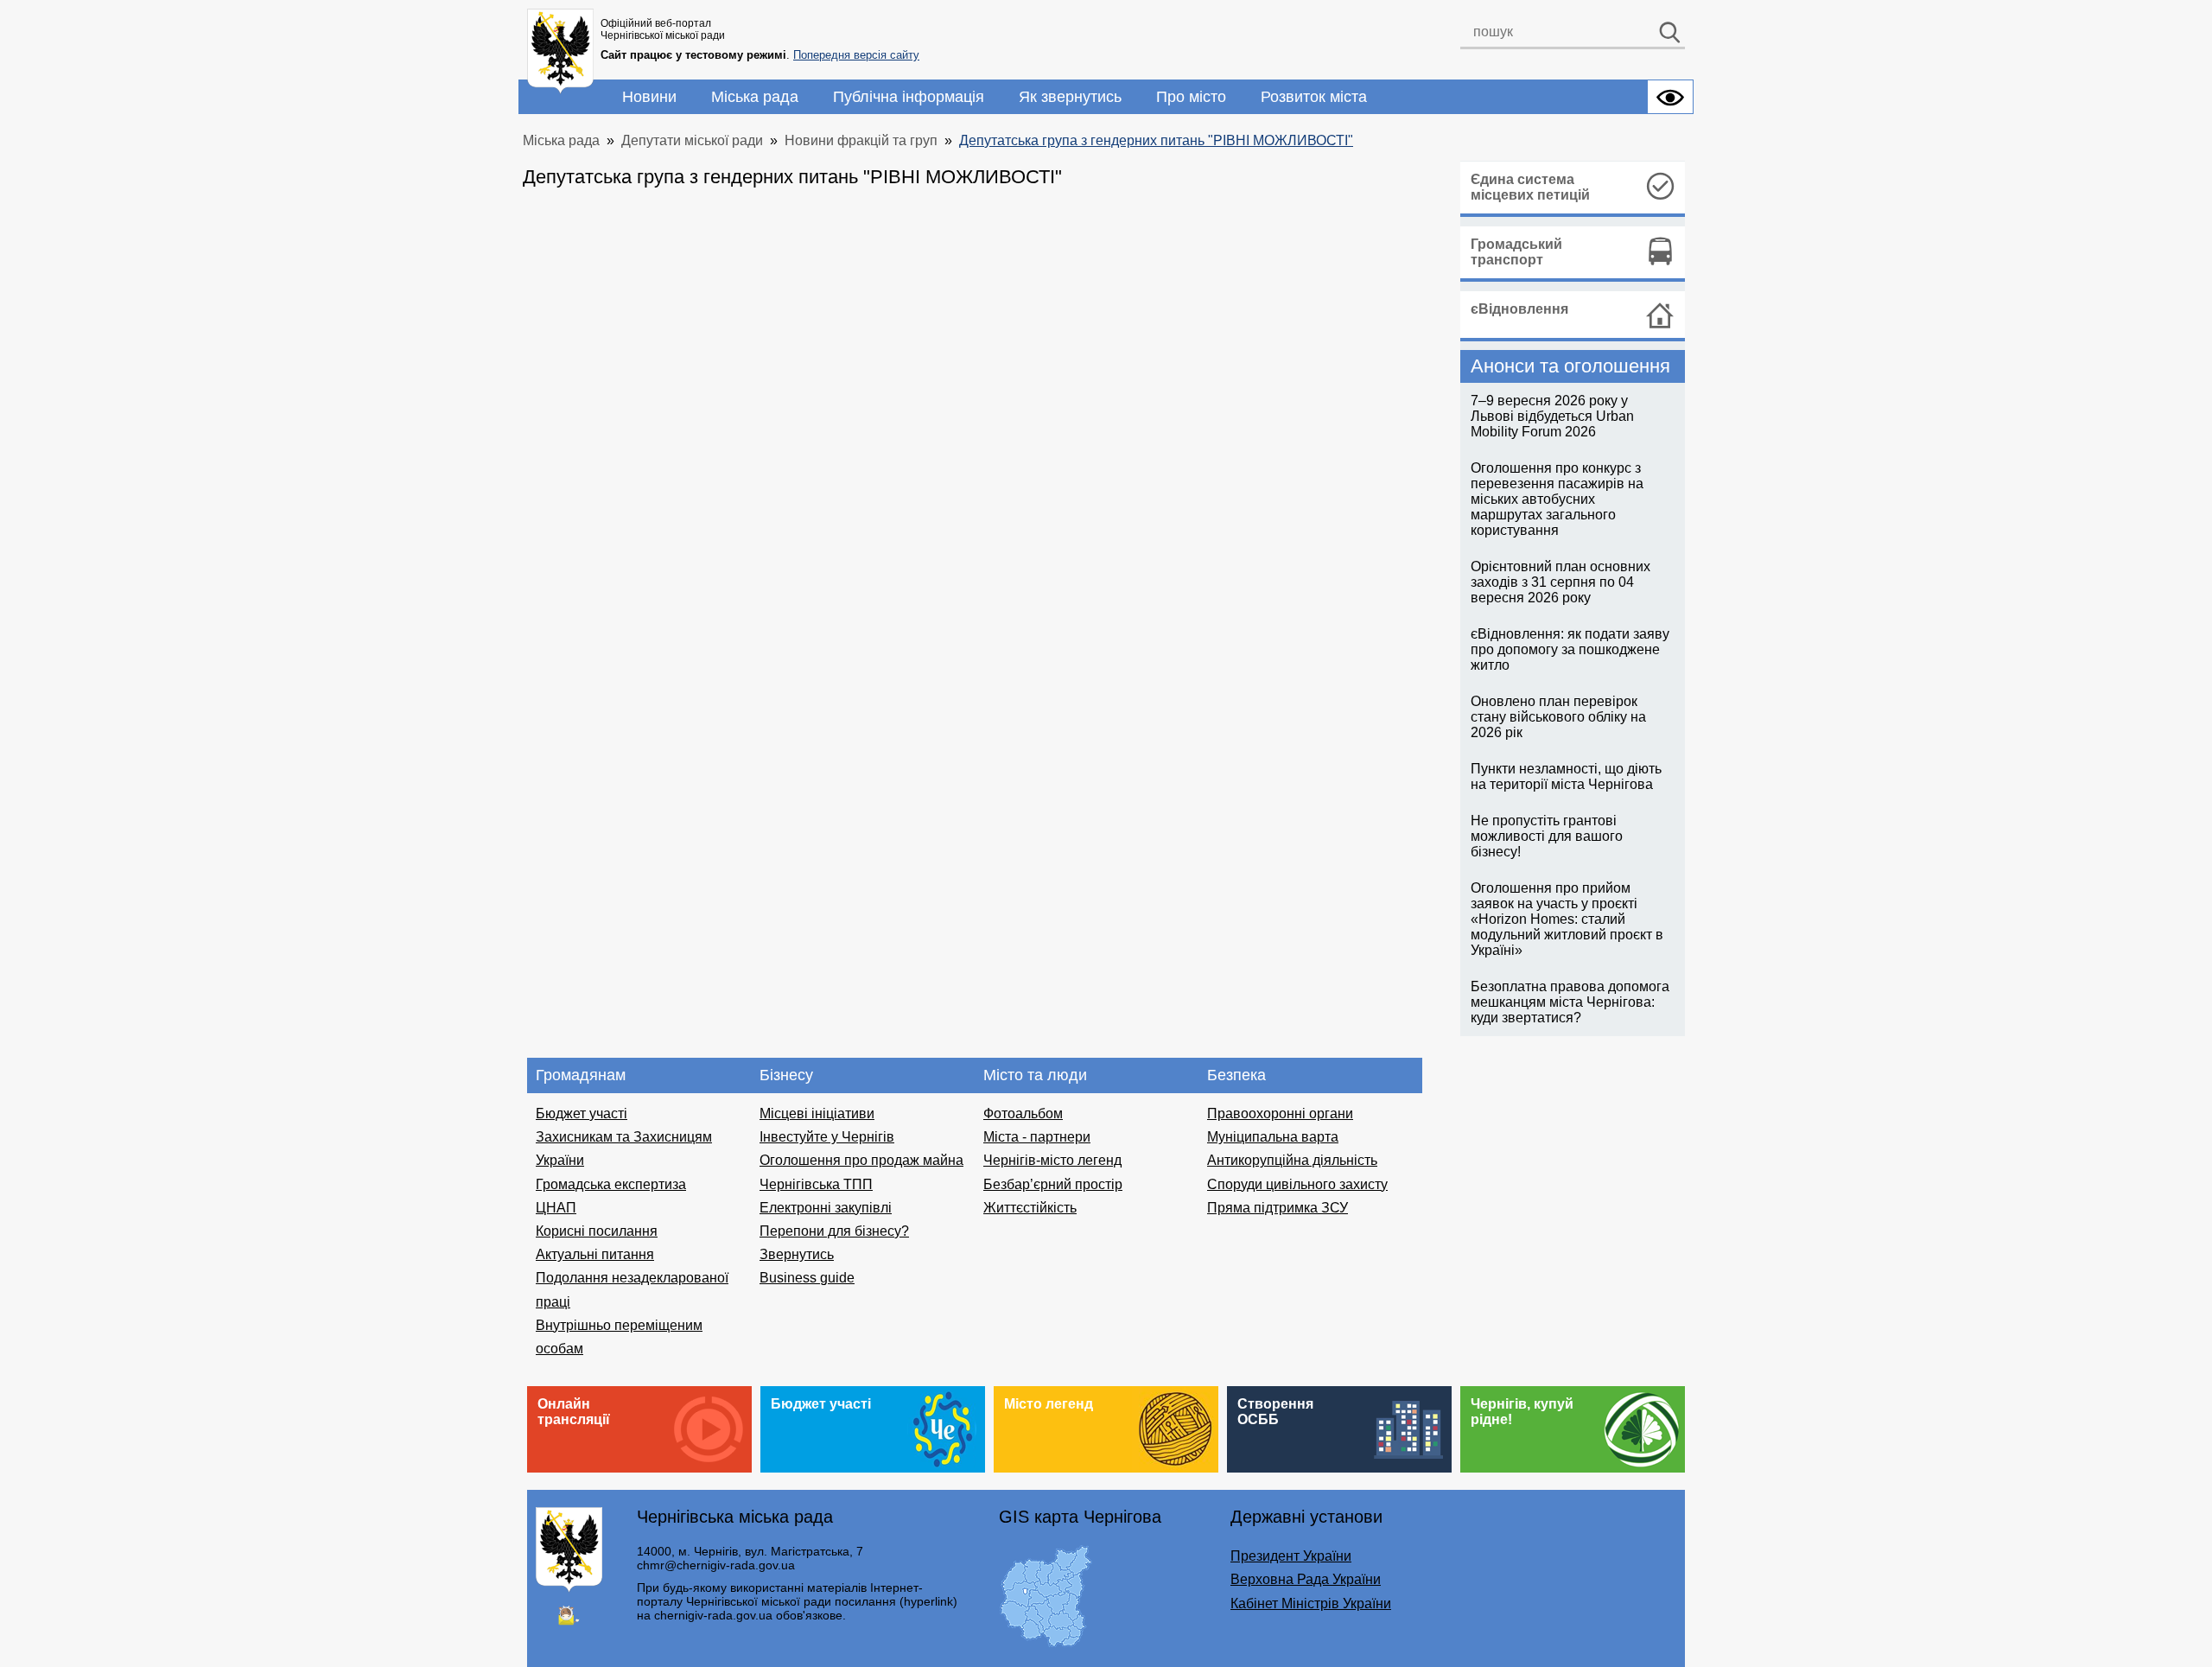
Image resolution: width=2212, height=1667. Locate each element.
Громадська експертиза (611, 1184)
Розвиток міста (1314, 97)
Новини (649, 97)
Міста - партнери (1037, 1137)
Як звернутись (1070, 97)
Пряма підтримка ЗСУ (1278, 1208)
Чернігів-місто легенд (1052, 1160)
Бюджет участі (582, 1113)
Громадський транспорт (1516, 252)
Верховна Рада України (1306, 1579)
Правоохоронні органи (1280, 1113)
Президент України (1291, 1556)
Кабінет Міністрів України (1311, 1603)
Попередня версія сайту (856, 55)
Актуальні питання (595, 1254)
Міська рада (755, 97)
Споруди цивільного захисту (1297, 1184)
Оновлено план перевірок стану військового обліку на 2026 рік (1558, 717)
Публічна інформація (909, 97)
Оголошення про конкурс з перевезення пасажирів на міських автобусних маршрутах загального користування (1557, 499)
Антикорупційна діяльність (1292, 1160)
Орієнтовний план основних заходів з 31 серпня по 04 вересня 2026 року (1560, 582)
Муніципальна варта (1273, 1137)
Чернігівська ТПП (816, 1184)
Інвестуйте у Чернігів (827, 1137)
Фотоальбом (1023, 1113)
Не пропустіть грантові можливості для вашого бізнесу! (1547, 836)
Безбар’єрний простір (1053, 1184)
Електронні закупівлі (826, 1208)
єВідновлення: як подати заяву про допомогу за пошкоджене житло (1570, 649)
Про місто (1191, 97)
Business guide (807, 1278)
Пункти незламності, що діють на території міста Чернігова (1566, 776)
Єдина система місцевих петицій (1530, 187)
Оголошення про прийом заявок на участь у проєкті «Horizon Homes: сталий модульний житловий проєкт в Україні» (1567, 919)
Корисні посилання (597, 1231)
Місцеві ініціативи (817, 1113)
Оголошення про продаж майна (861, 1160)
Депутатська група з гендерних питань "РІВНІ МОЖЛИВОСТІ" (1156, 140)
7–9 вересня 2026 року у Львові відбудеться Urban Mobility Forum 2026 (1552, 416)
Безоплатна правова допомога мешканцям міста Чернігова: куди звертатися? (1570, 1002)
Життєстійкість (1030, 1208)
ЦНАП (556, 1208)
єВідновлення (1519, 309)
